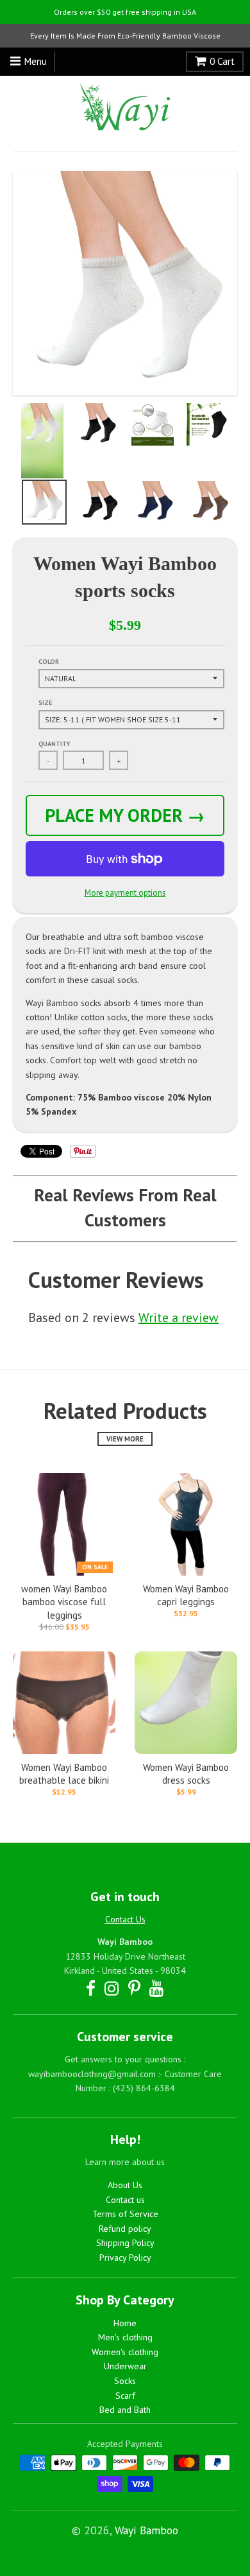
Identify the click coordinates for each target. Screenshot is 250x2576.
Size (45, 703)
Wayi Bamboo (146, 2530)
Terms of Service (125, 2214)
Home (125, 2323)
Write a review (179, 1318)
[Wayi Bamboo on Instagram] (112, 1988)
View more (125, 1439)
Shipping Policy (125, 2243)
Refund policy (125, 2229)
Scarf (125, 2396)
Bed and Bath (125, 2410)
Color (49, 662)
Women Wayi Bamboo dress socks (186, 1774)
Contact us (125, 2200)
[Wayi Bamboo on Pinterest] (134, 1988)
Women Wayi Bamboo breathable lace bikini (64, 1774)
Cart (222, 61)
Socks (125, 2381)
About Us (125, 2185)
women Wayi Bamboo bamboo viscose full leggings (64, 1602)
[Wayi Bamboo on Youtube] (157, 1988)
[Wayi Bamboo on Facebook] (91, 1988)
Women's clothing (125, 2352)
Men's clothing (125, 2337)
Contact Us (125, 1919)
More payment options (125, 893)
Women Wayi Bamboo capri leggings (186, 1596)
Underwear (125, 2366)
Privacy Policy (125, 2258)
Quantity (54, 744)
